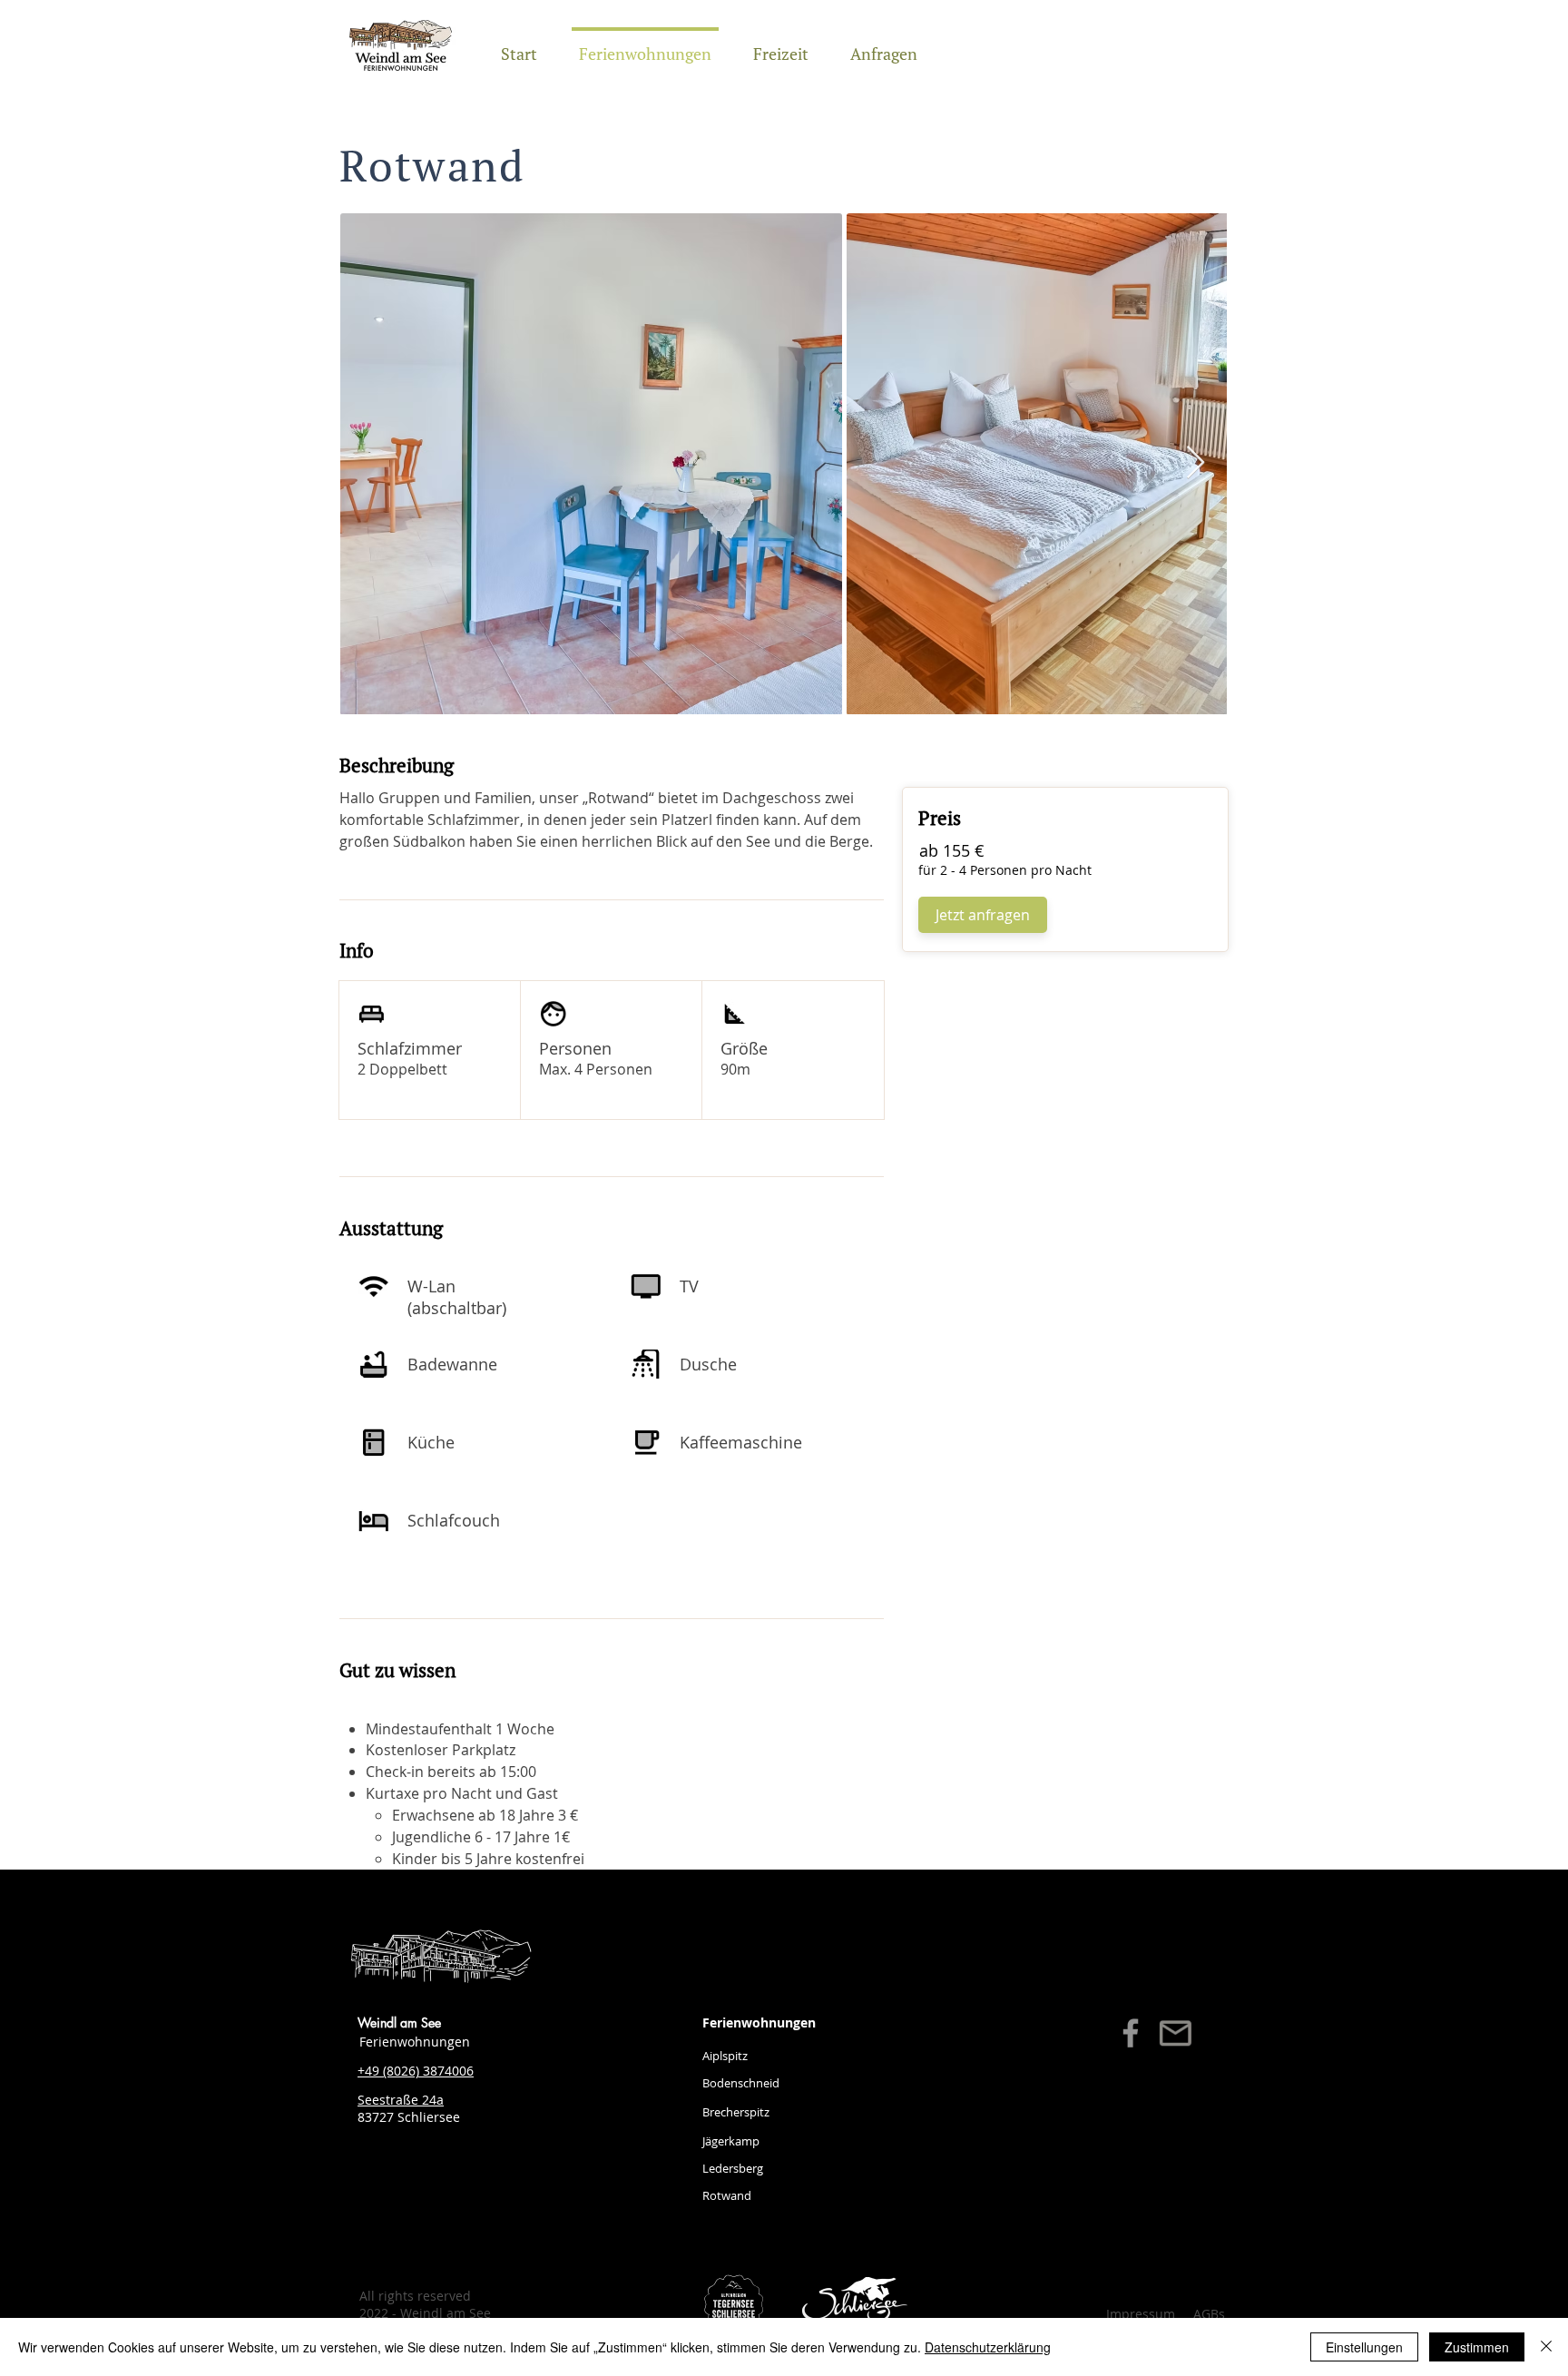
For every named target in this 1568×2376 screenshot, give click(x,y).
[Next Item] (1196, 463)
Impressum (1141, 2314)
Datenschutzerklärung (988, 2347)
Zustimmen (1477, 2347)
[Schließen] (1546, 2347)
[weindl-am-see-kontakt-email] (1175, 2033)
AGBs (1209, 2314)
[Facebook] (1131, 2033)
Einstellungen (1364, 2347)
